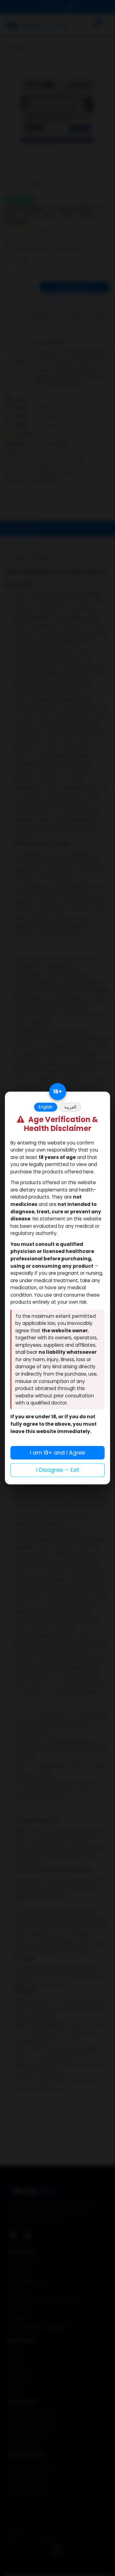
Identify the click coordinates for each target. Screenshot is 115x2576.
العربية (70, 1107)
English (46, 1107)
